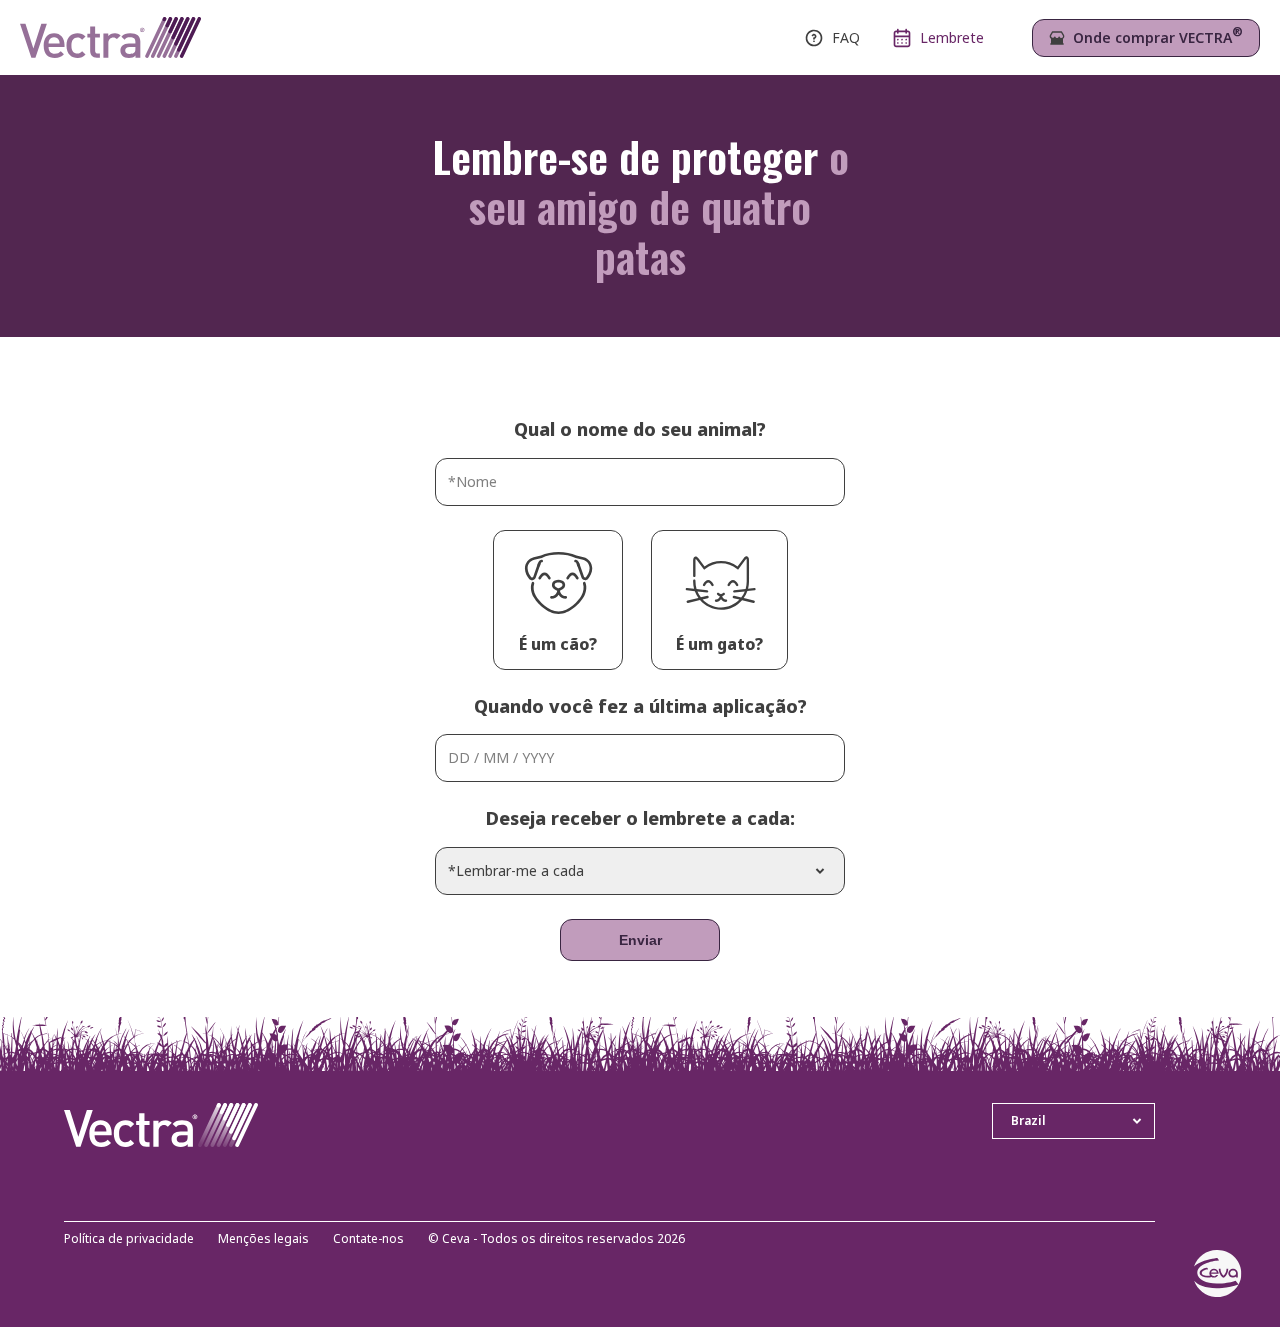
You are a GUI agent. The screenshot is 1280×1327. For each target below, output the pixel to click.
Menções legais (263, 1239)
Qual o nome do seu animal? (640, 429)
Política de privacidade (129, 1239)
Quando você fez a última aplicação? (640, 706)
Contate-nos (368, 1239)
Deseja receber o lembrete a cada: (640, 818)
